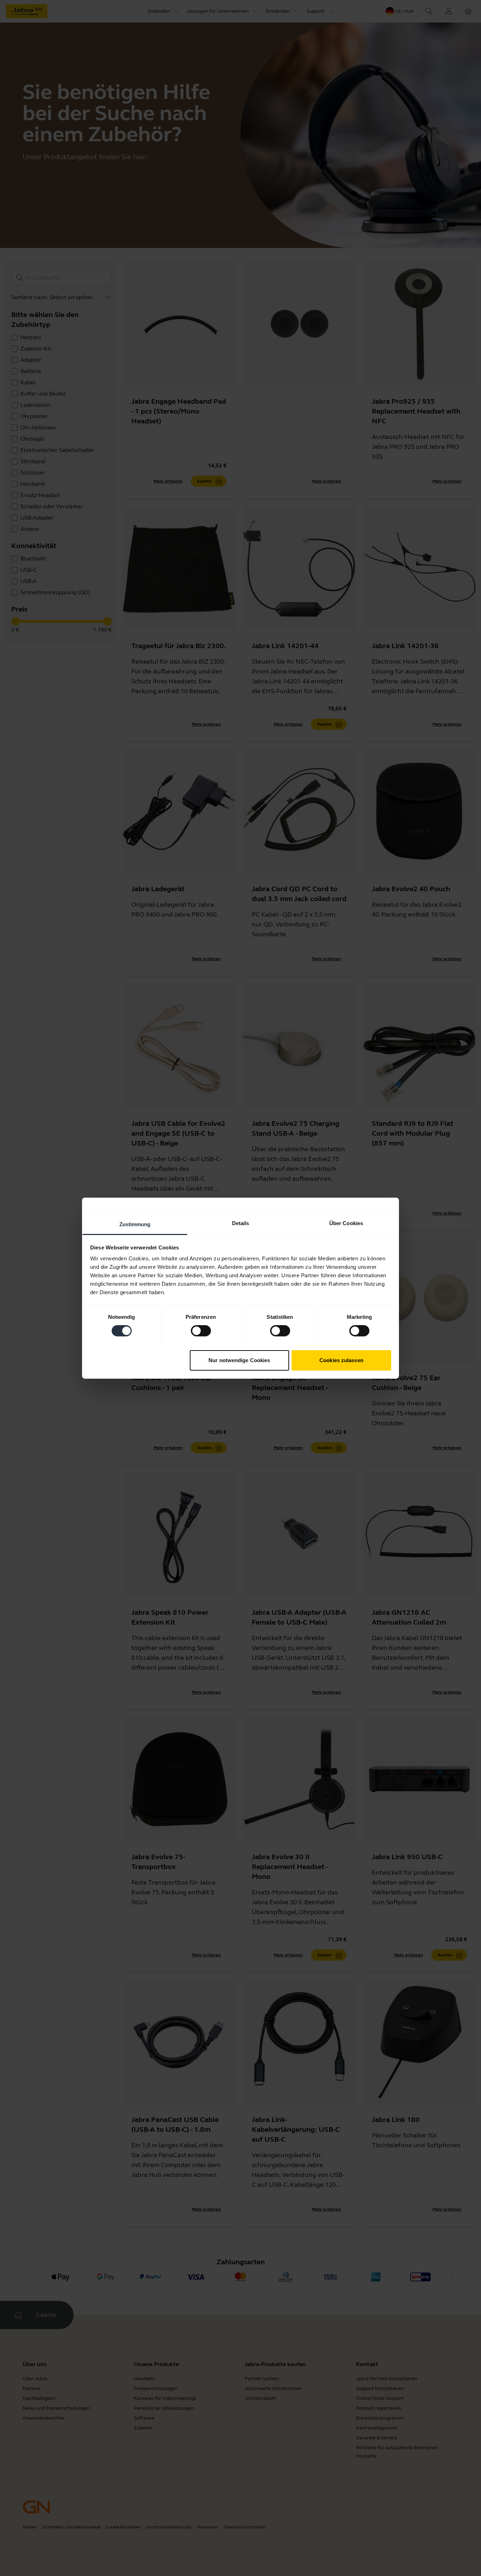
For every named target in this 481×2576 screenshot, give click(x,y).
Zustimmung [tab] (135, 1224)
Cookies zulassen (341, 1360)
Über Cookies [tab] (346, 1223)
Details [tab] (241, 1223)
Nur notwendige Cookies (239, 1360)
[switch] (201, 1331)
